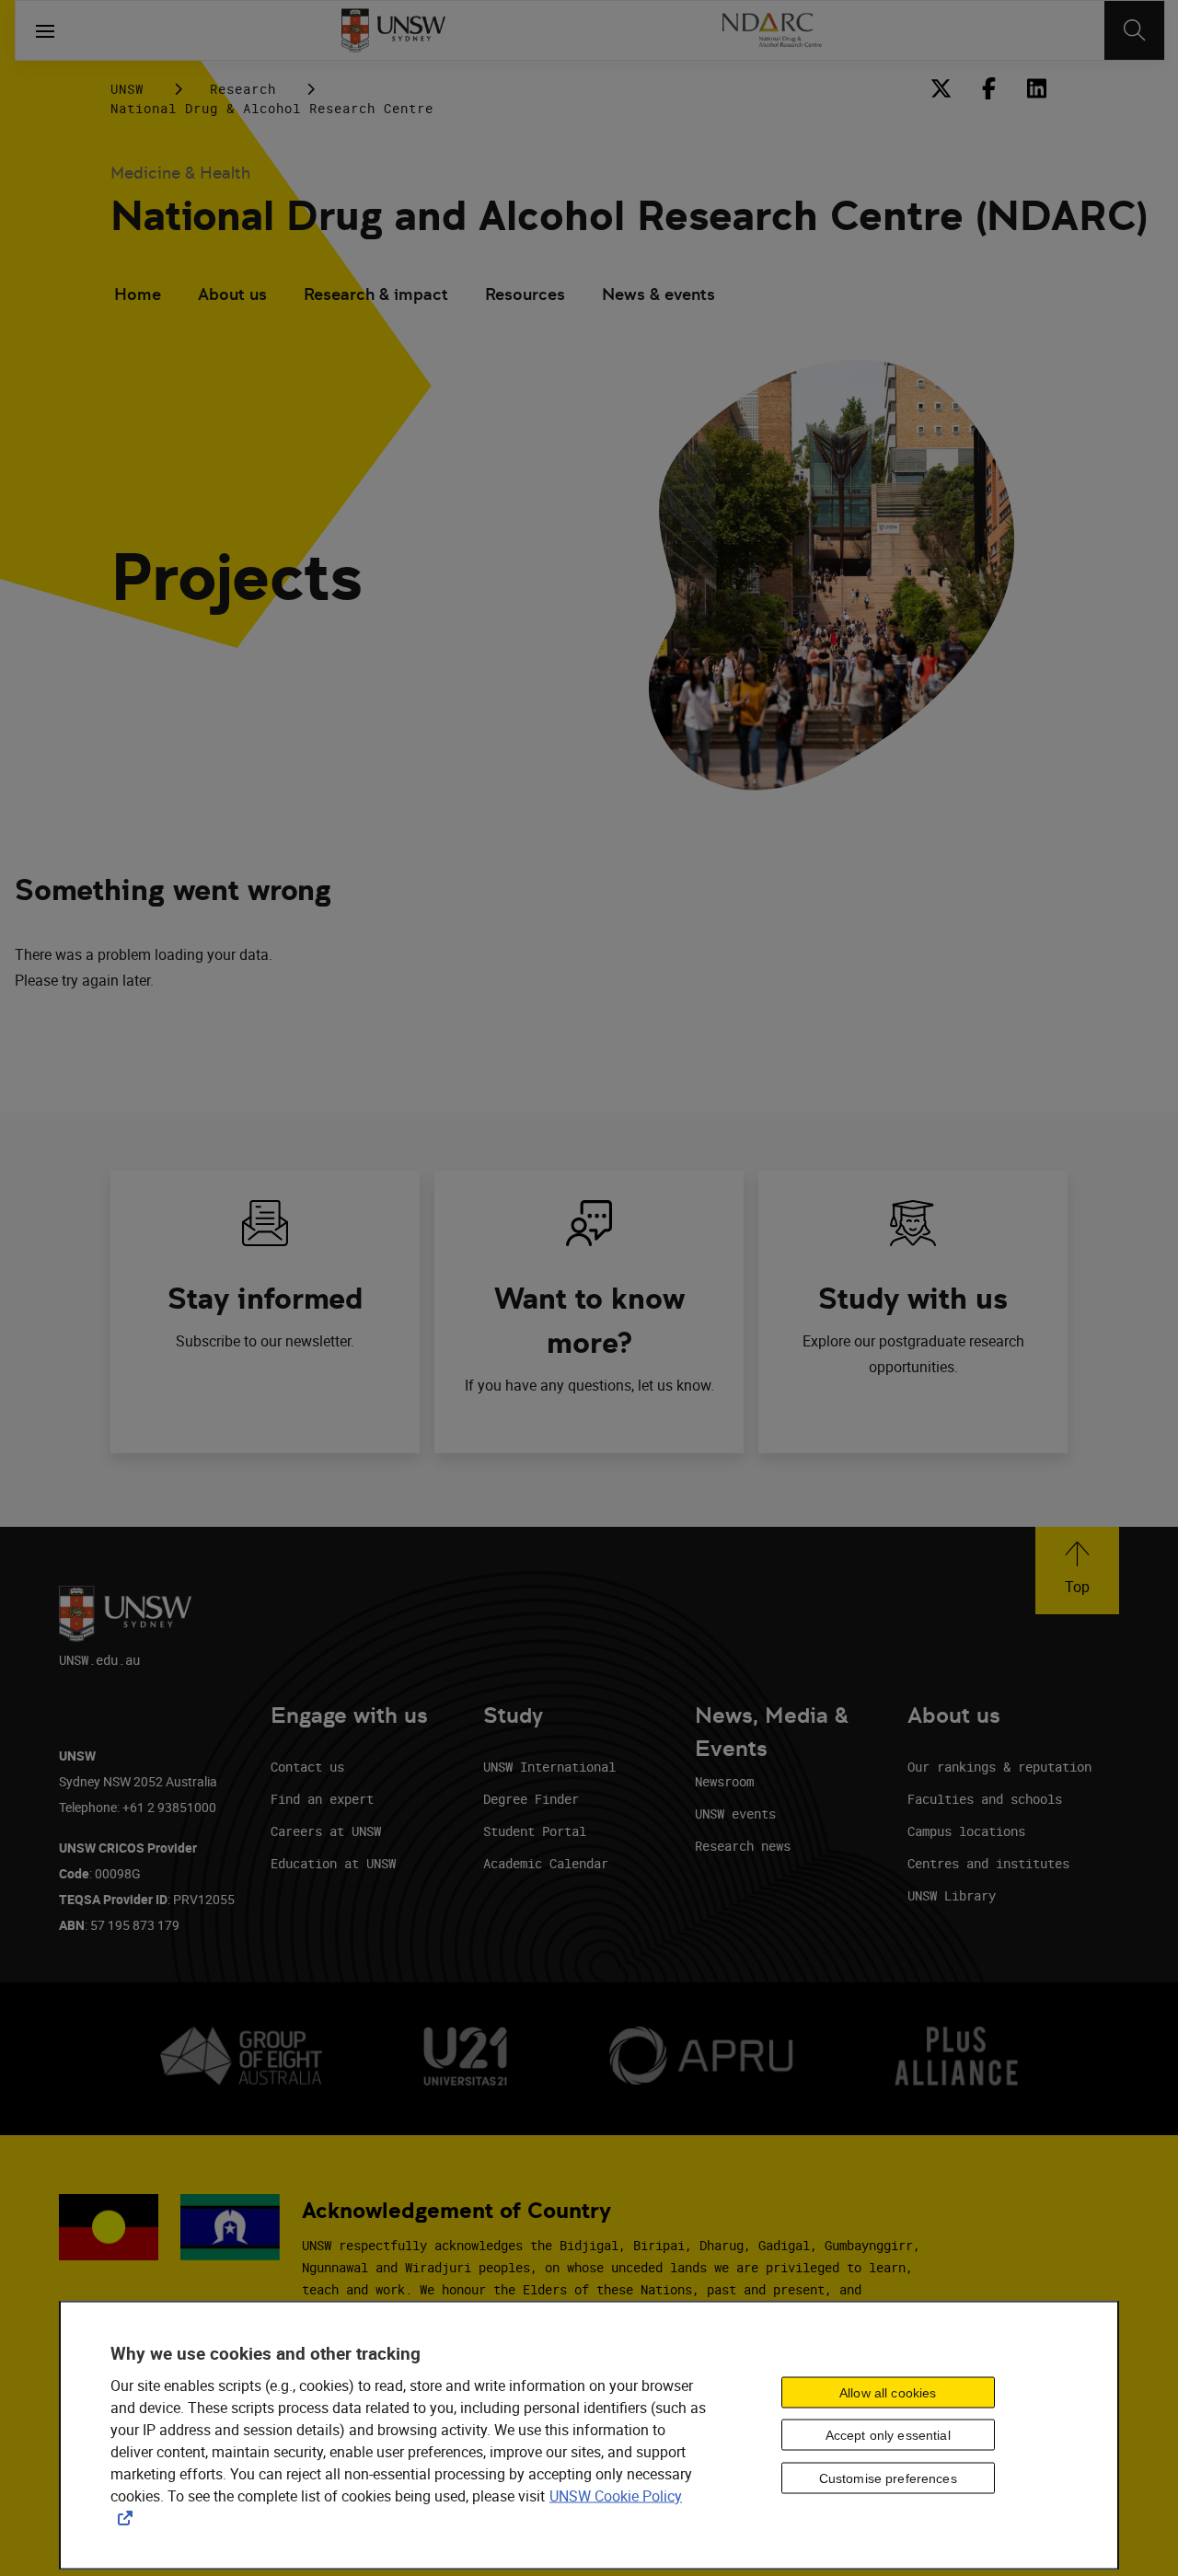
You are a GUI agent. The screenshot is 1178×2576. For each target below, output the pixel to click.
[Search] (1134, 30)
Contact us (307, 1767)
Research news (743, 1846)
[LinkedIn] (1036, 88)
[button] (1077, 1571)
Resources (525, 294)
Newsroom (724, 1781)
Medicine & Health (180, 173)
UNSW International (549, 1767)
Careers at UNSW (326, 1831)
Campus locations (966, 1831)
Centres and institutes (988, 1863)
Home (138, 294)
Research (243, 89)
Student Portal (535, 1831)
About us (232, 294)
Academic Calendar (546, 1863)
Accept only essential (888, 2435)
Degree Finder (531, 1799)
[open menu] (45, 30)
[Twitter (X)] (941, 88)
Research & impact (376, 294)
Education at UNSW (333, 1863)
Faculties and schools (985, 1799)
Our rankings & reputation (999, 1767)
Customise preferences (888, 2478)
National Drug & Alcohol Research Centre (272, 108)
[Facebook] (988, 88)
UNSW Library (952, 1895)
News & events (658, 294)
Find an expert (322, 1799)
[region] (589, 2436)
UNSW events (735, 1814)
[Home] (393, 30)
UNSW (127, 89)
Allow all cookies (888, 2392)
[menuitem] (138, 296)
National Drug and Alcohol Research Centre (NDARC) (629, 216)
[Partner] (771, 30)
